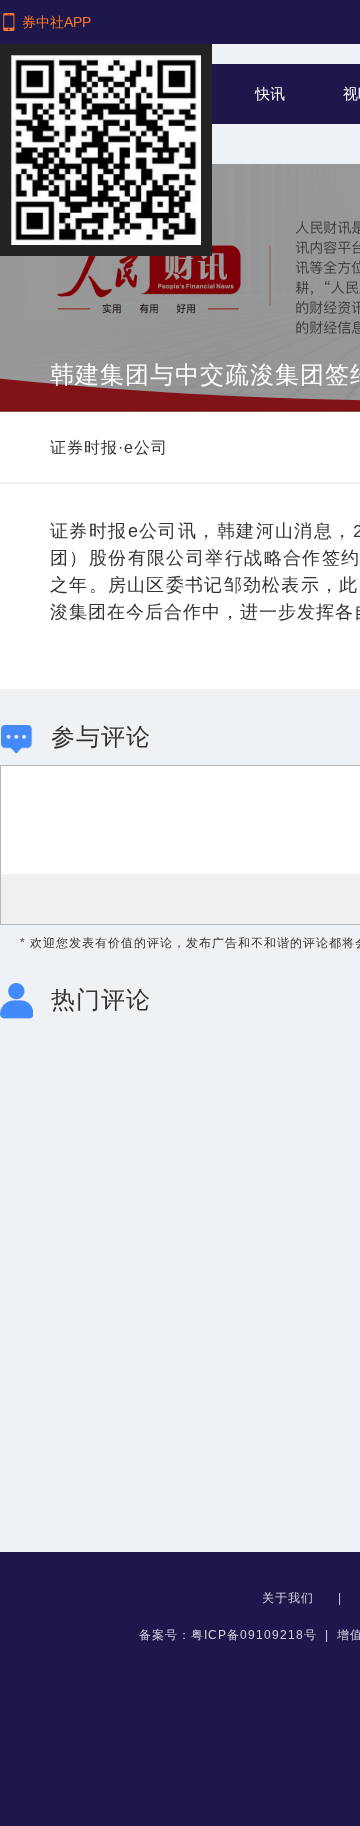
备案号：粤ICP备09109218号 (228, 1635)
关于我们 (290, 1598)
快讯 (270, 93)
